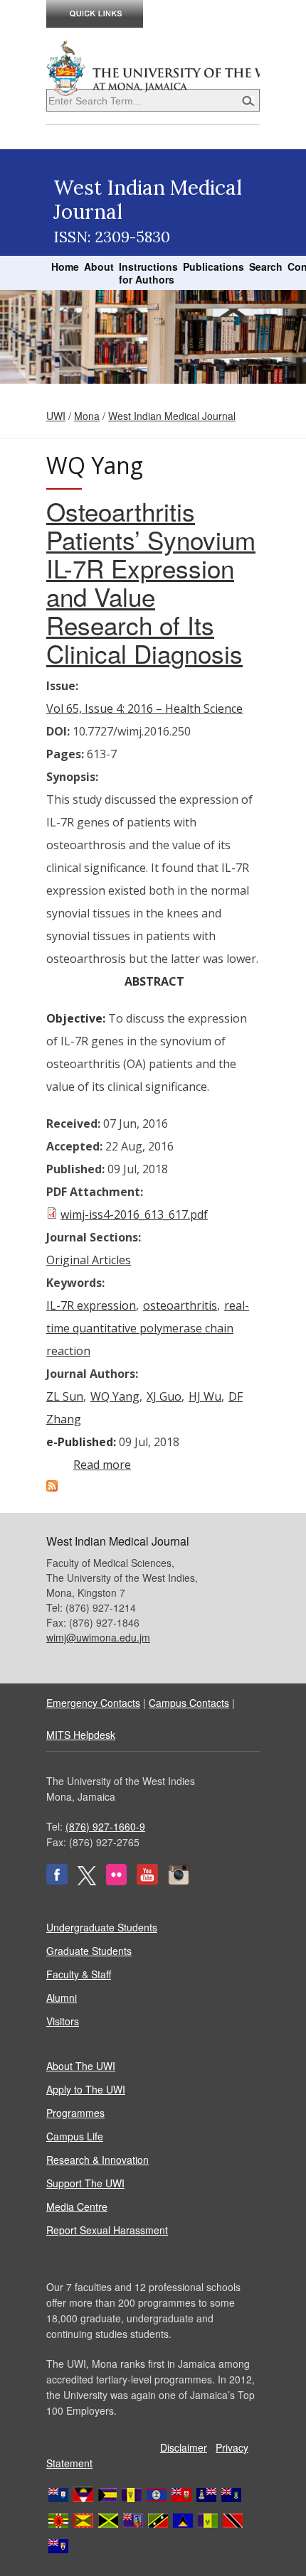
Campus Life (75, 2136)
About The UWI (81, 2066)
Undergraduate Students (102, 1927)
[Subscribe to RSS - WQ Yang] (52, 1487)
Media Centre (77, 2206)
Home (65, 266)
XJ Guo (164, 1396)
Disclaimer (184, 2447)
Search (266, 266)
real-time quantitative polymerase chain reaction (148, 1328)
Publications (213, 266)
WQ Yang (115, 1396)
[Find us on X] (87, 1881)
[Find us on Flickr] (116, 1881)
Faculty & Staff (79, 1974)
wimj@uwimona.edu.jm (98, 1637)
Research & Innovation (97, 2160)
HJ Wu (205, 1396)
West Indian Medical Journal (172, 416)
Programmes (75, 2113)
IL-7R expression (91, 1305)
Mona (87, 416)
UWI (56, 416)
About (99, 266)
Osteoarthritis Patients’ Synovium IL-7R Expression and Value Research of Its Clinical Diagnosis (151, 582)
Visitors (63, 2021)
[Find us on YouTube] (147, 1881)
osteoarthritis (180, 1305)
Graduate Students (89, 1951)
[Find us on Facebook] (57, 1881)
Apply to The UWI (86, 2089)
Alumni (62, 1998)
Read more (102, 1465)
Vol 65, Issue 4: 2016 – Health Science (144, 708)
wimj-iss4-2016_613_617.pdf (134, 1214)
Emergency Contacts (93, 1703)
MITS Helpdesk (81, 1735)
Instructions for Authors (148, 273)
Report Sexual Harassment (107, 2230)
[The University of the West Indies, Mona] (153, 67)
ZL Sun (65, 1396)
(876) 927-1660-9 (105, 1826)
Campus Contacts (189, 1703)
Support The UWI (85, 2183)
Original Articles (89, 1260)
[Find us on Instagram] (179, 1881)
